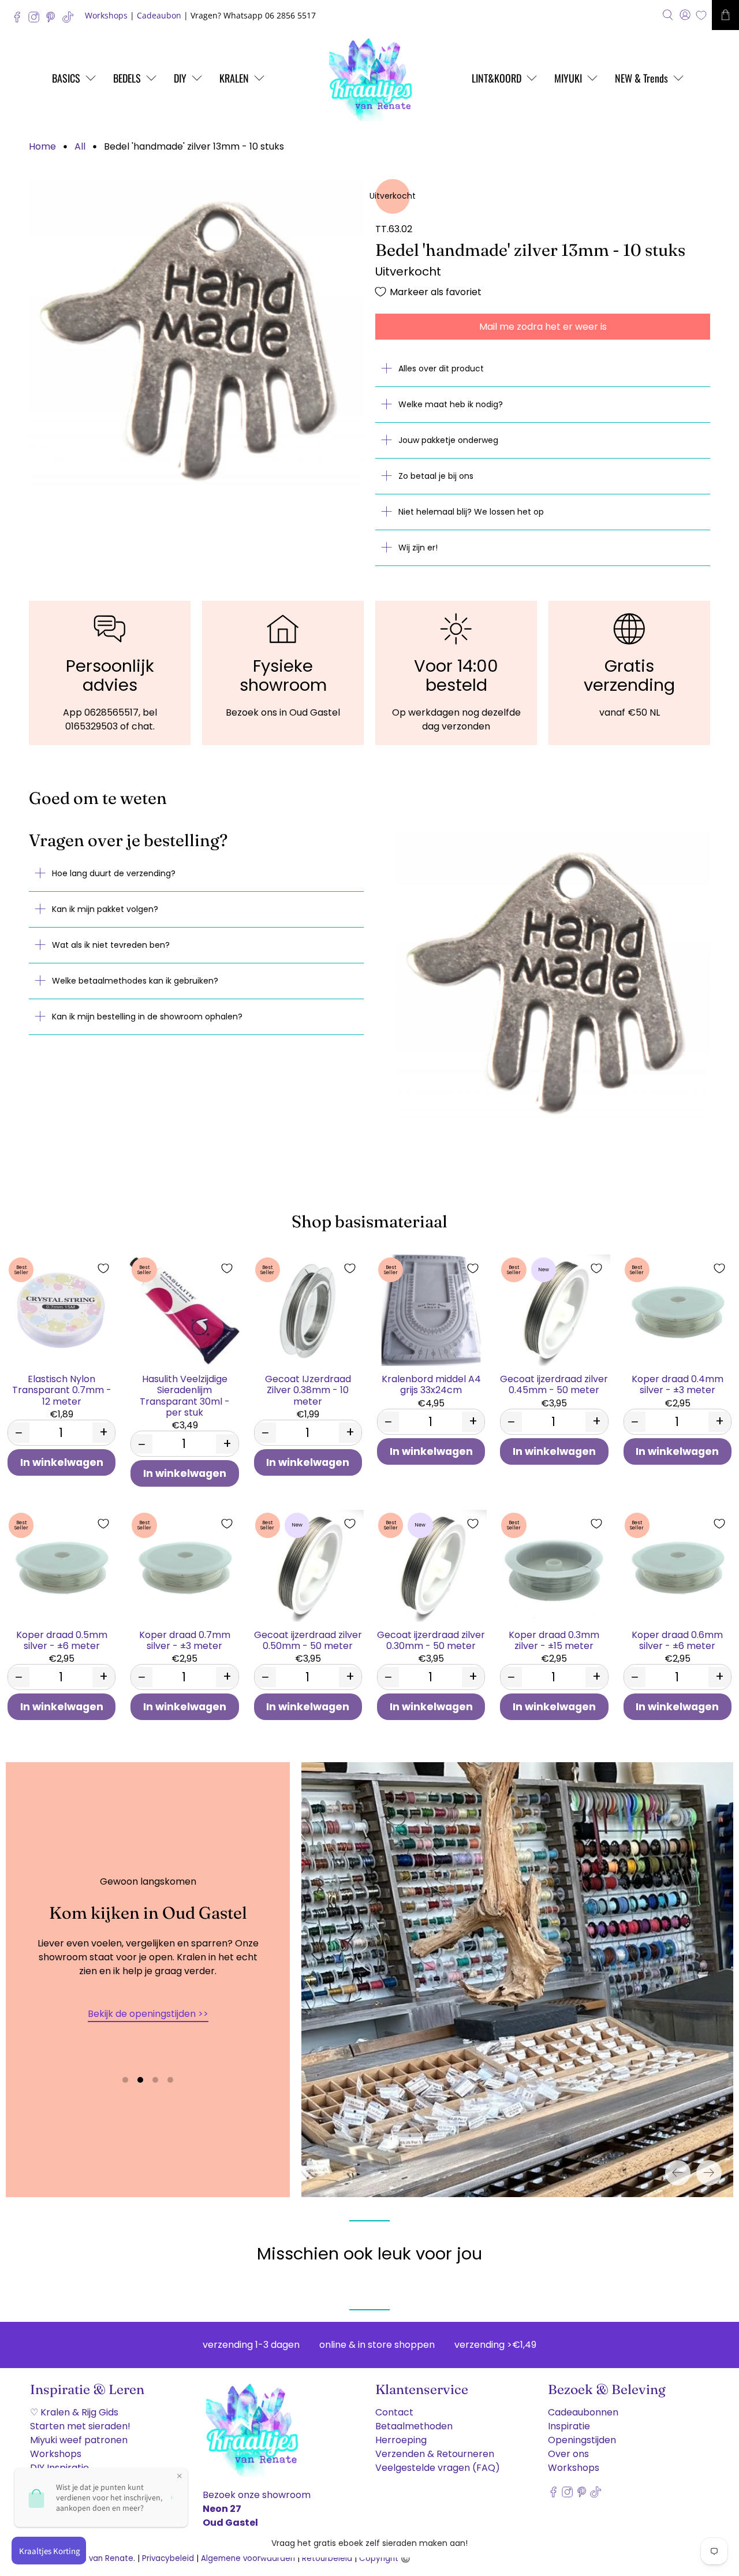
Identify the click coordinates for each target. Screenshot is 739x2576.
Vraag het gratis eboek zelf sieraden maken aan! (369, 2543)
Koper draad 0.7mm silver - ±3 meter (185, 1640)
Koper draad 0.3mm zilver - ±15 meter (554, 1640)
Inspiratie (569, 2426)
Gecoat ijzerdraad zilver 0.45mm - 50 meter (554, 1384)
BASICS (66, 78)
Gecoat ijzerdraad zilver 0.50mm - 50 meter (308, 1640)
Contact (394, 2412)
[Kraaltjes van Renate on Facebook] (20, 20)
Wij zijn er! (418, 548)
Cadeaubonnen (583, 2412)
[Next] (709, 2173)
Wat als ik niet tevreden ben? (111, 945)
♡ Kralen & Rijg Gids (74, 2412)
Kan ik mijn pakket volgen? (105, 909)
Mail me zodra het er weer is (543, 327)
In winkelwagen (62, 1462)
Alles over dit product (441, 368)
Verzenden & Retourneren (435, 2454)
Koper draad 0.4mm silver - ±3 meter (678, 1384)
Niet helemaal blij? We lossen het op (471, 512)
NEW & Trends (641, 78)
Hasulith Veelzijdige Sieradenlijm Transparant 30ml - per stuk (185, 1395)
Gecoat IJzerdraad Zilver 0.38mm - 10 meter (308, 1390)
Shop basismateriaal (369, 1221)
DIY (180, 78)
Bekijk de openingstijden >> (148, 2014)
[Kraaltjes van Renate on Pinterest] (53, 20)
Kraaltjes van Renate (93, 2558)
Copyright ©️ (385, 2558)
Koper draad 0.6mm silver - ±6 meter (677, 1640)
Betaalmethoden (414, 2426)
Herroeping (401, 2440)
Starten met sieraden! (80, 2426)
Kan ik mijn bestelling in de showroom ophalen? (147, 1017)
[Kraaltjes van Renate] (369, 78)
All (80, 147)
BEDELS (127, 78)
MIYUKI (568, 78)
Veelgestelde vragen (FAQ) (438, 2468)
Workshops (106, 15)
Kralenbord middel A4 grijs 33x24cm (431, 1384)
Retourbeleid (327, 2558)
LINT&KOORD (497, 78)
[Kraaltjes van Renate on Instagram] (37, 20)
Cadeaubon (159, 15)
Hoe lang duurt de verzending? (114, 873)
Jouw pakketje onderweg (448, 440)
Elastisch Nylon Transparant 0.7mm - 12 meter (62, 1390)
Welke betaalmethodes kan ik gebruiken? (135, 981)
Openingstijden (582, 2440)
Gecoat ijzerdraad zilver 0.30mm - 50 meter (431, 1640)
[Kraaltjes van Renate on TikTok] (71, 20)
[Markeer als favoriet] (103, 1268)
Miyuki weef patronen (79, 2440)
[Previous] (678, 2173)
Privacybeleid (168, 2558)
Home (42, 147)
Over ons (568, 2454)
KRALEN (234, 78)
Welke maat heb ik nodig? (451, 404)
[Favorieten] (701, 15)
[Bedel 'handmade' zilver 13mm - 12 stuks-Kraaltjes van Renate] (196, 337)
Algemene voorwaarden (248, 2558)
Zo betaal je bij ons (436, 476)
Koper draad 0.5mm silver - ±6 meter (62, 1640)
